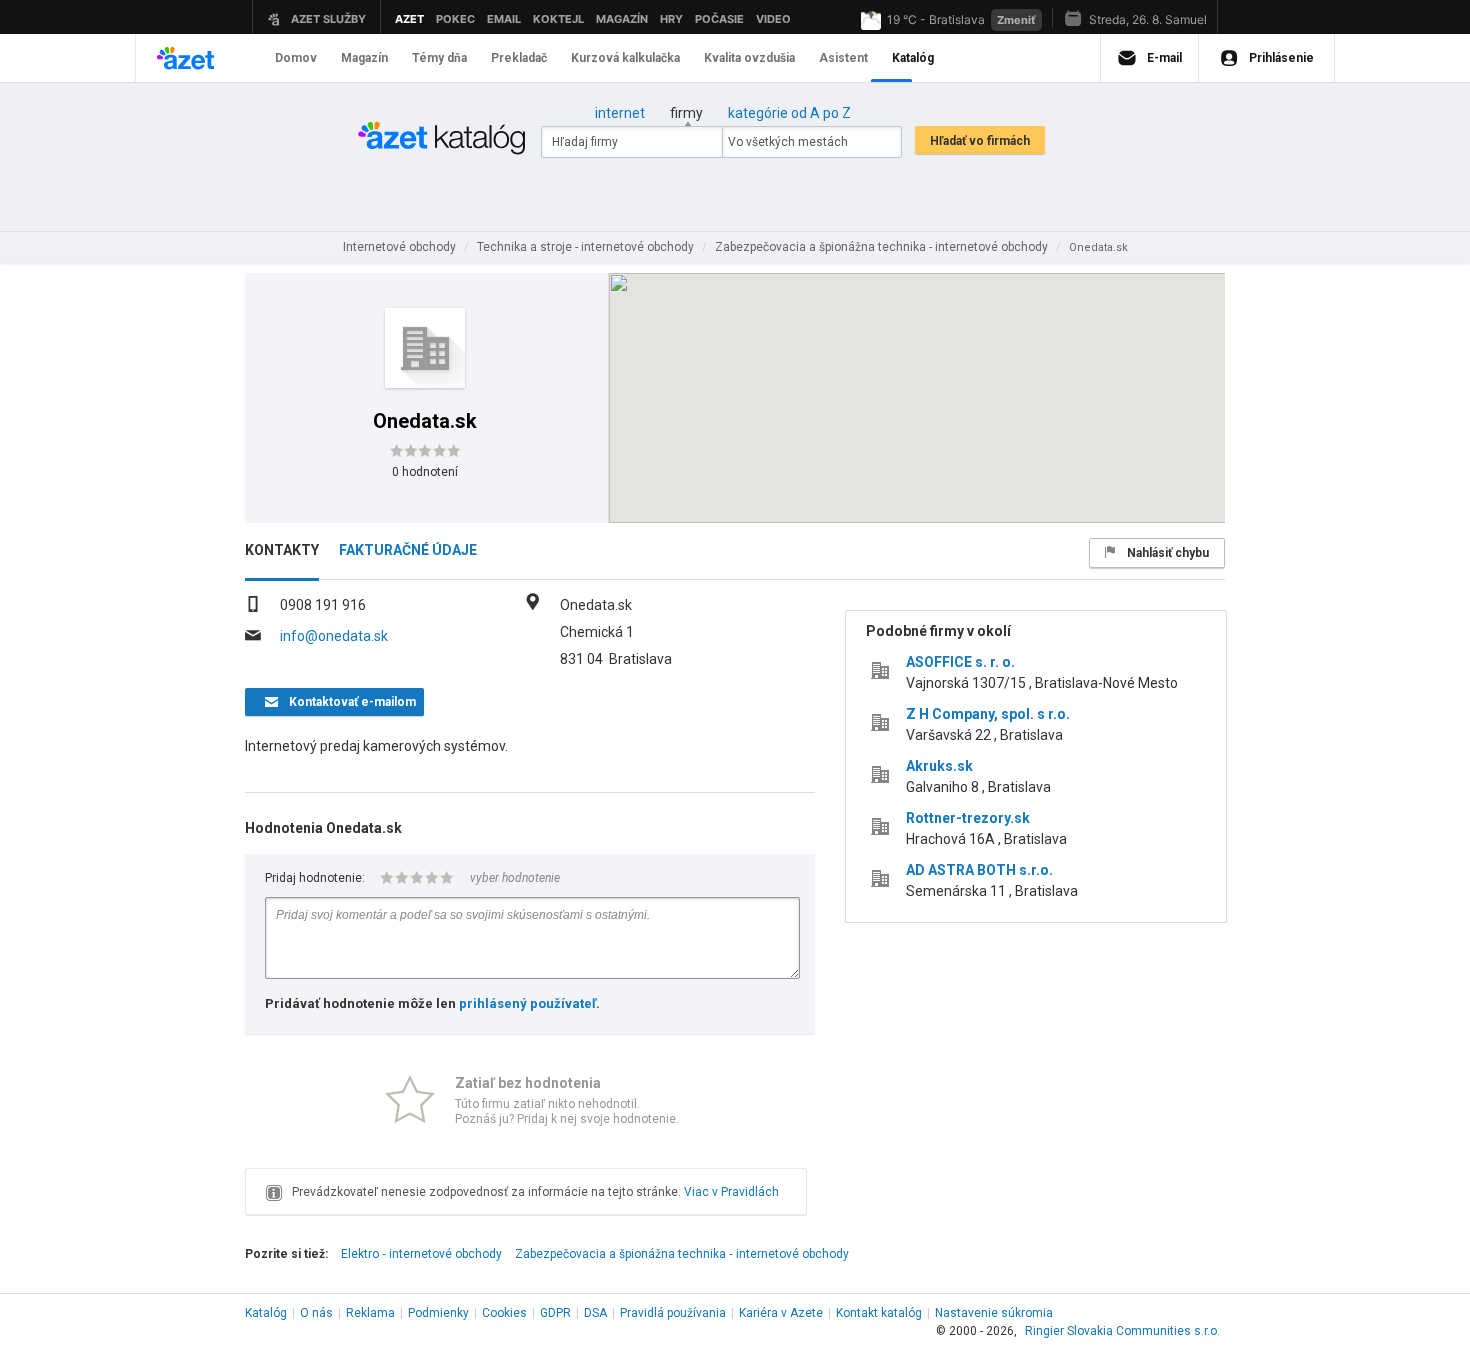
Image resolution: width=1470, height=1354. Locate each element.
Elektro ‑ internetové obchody (421, 1254)
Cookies (504, 1313)
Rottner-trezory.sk (968, 818)
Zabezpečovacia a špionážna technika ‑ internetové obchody (682, 1254)
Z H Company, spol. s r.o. (988, 714)
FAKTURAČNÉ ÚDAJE (408, 550)
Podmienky (438, 1313)
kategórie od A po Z (789, 113)
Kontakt (879, 1313)
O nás (316, 1313)
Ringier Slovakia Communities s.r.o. (1122, 1331)
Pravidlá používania (673, 1313)
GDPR (555, 1313)
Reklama (370, 1313)
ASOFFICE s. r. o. (960, 662)
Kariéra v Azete (781, 1313)
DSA (595, 1313)
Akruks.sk (939, 766)
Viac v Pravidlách (731, 1192)
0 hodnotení (425, 472)
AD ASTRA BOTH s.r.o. (979, 870)
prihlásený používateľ (527, 1003)
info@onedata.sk (334, 636)
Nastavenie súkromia (994, 1313)
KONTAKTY (282, 550)
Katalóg (266, 1313)
